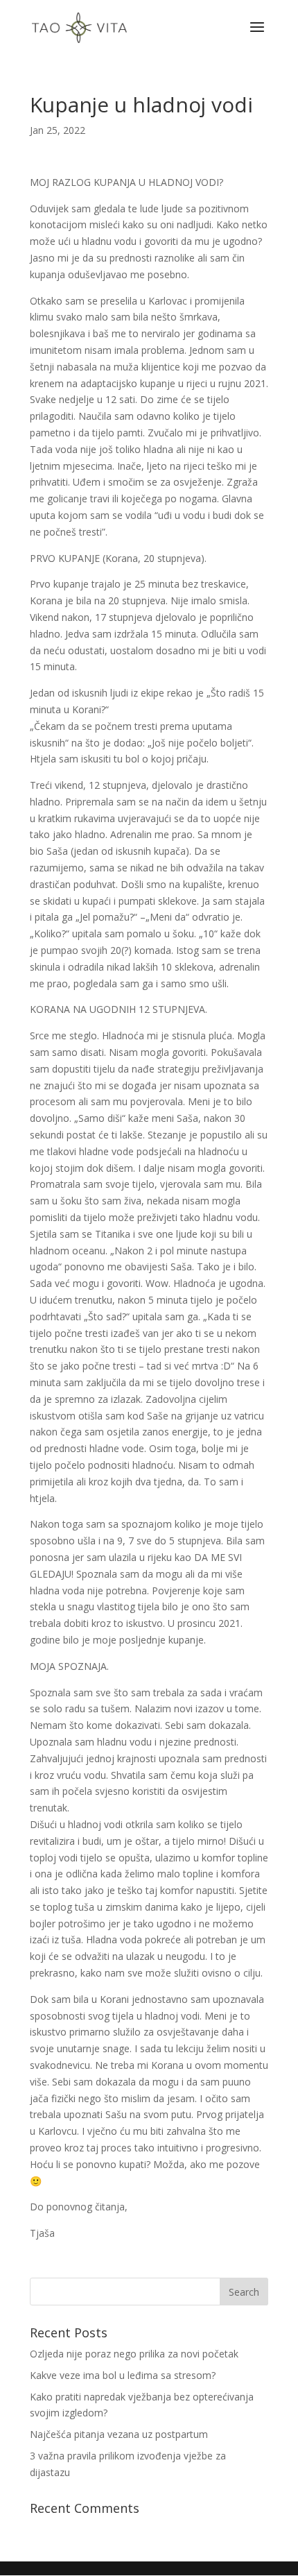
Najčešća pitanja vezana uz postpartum (119, 2434)
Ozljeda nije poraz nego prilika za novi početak (134, 2354)
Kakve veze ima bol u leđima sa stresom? (123, 2375)
